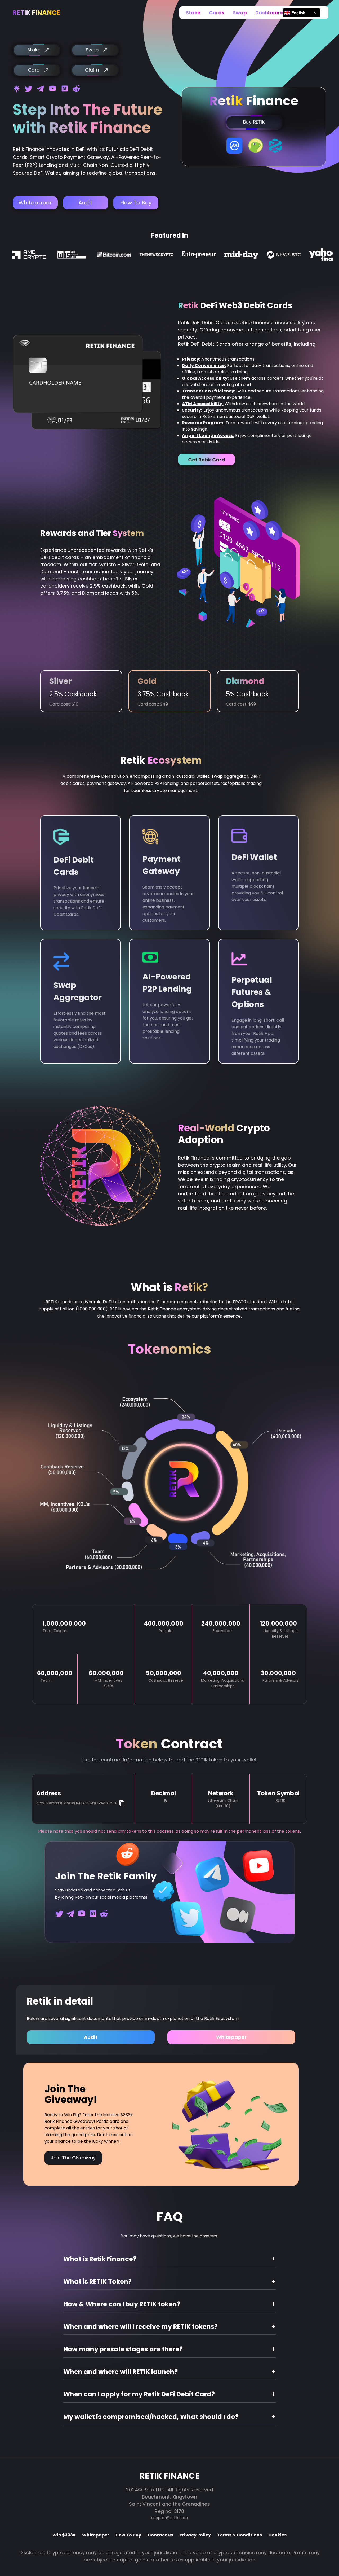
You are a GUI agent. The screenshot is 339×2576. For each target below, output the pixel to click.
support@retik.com (169, 2518)
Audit (86, 203)
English (298, 13)
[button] (169, 2259)
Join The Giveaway (73, 2158)
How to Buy (136, 203)
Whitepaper (35, 203)
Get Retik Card (206, 460)
